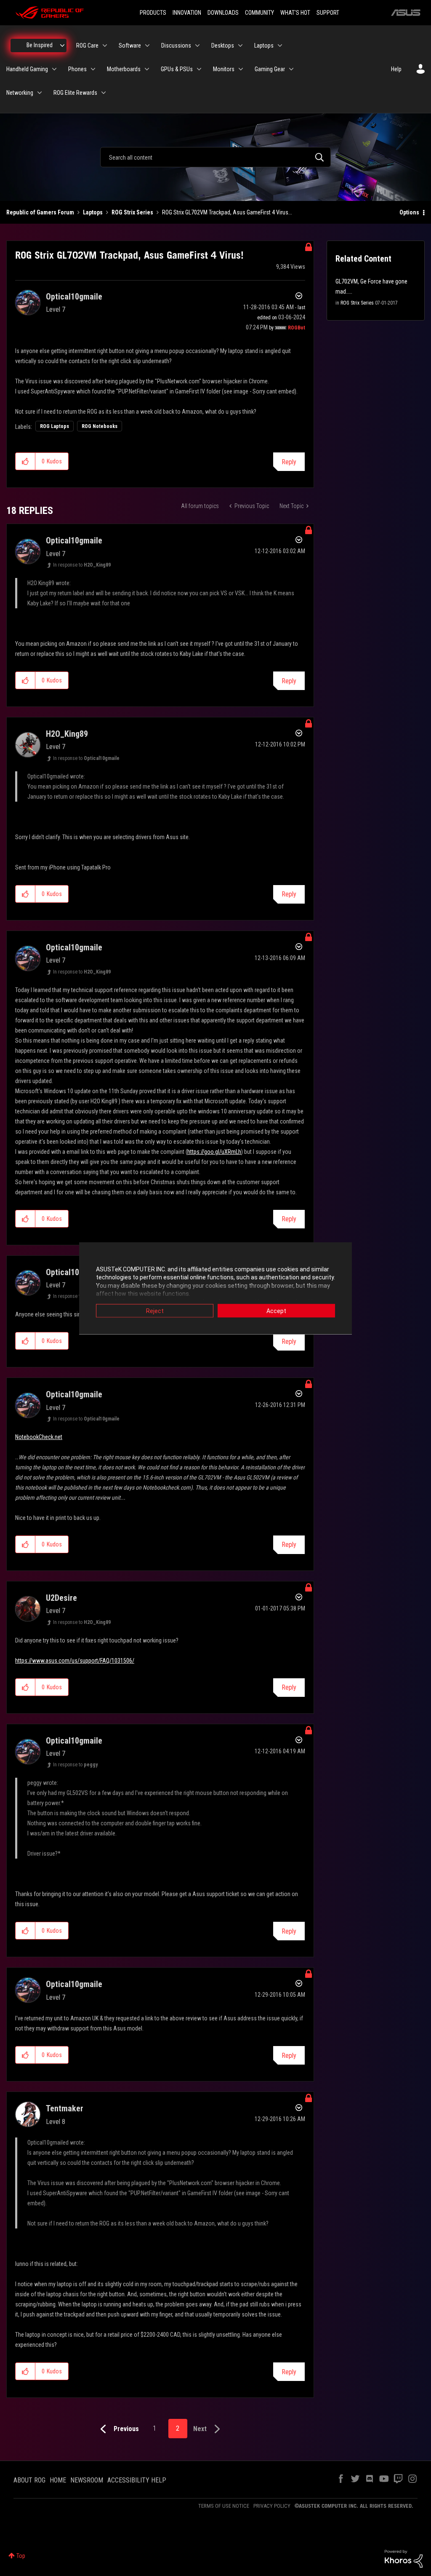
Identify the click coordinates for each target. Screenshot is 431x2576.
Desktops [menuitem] (223, 45)
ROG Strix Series (132, 212)
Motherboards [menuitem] (124, 69)
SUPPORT (328, 13)
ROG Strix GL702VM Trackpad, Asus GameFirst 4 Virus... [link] (227, 212)
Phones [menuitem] (77, 69)
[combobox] (215, 157)
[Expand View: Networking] (40, 93)
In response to (82, 565)
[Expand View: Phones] (93, 69)
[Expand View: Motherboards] (147, 69)
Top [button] (21, 2556)
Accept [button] (276, 1311)
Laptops (93, 212)
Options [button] (409, 212)
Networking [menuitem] (20, 93)
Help (396, 69)
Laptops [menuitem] (264, 45)
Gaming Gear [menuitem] (270, 69)
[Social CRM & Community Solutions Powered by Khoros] (404, 2558)
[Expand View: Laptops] (280, 45)
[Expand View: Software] (147, 45)
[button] (25, 461)
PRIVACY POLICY (272, 2506)
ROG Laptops (55, 426)
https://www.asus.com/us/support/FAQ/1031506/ (75, 1661)
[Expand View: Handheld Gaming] (54, 69)
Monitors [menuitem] (224, 69)
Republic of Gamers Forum (40, 212)
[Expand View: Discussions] (197, 45)
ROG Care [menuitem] (87, 45)
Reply (289, 462)
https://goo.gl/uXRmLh (214, 1152)
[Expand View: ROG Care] (105, 45)
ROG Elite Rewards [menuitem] (75, 93)
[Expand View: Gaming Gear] (291, 69)
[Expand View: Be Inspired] (62, 45)
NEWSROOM (87, 2480)
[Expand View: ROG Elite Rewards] (104, 93)
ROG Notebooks (100, 426)
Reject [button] (155, 1311)
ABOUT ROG (29, 2480)
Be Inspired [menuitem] (40, 45)
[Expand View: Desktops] (240, 45)
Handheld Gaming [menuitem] (27, 69)
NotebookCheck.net (39, 1437)
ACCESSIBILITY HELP (137, 2480)
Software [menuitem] (130, 45)
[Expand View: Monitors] (241, 69)
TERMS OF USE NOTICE (224, 2506)
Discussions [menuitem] (176, 45)
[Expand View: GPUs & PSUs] (199, 69)
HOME (58, 2480)
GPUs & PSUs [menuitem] (177, 69)
